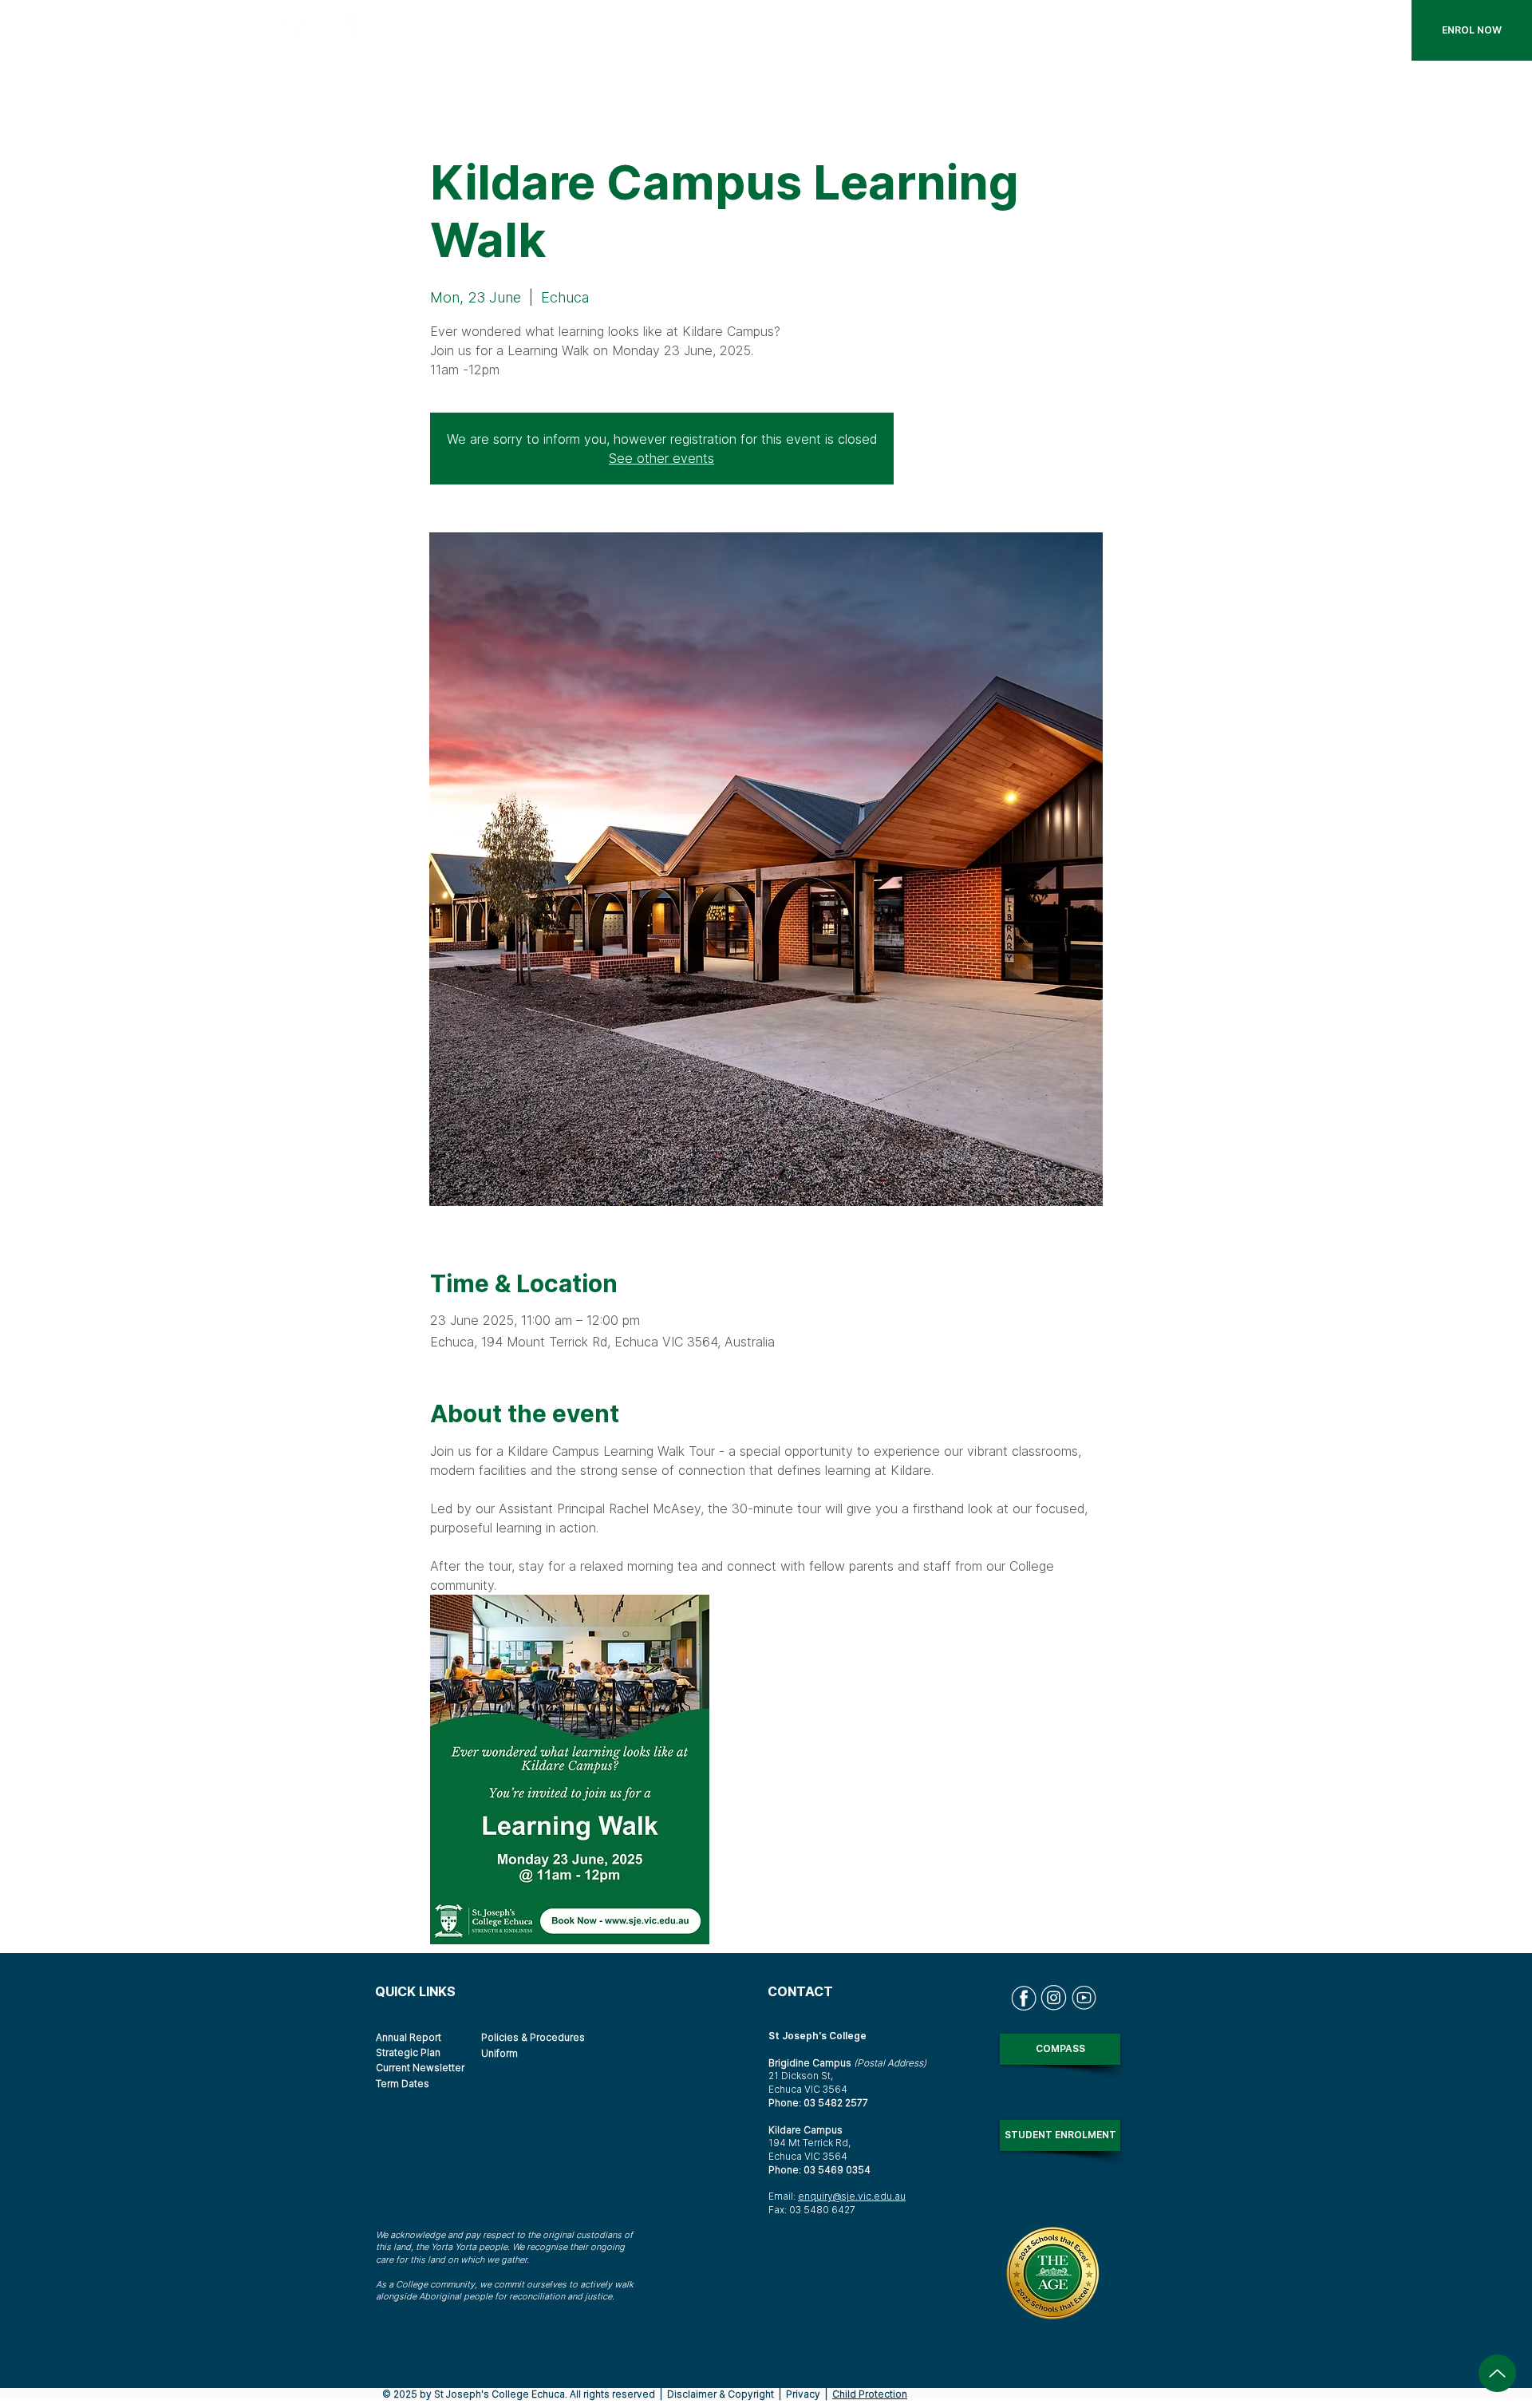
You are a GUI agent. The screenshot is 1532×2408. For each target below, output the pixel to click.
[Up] (1497, 2373)
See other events (661, 458)
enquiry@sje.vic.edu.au (852, 2196)
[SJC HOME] (328, 31)
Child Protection (870, 2394)
